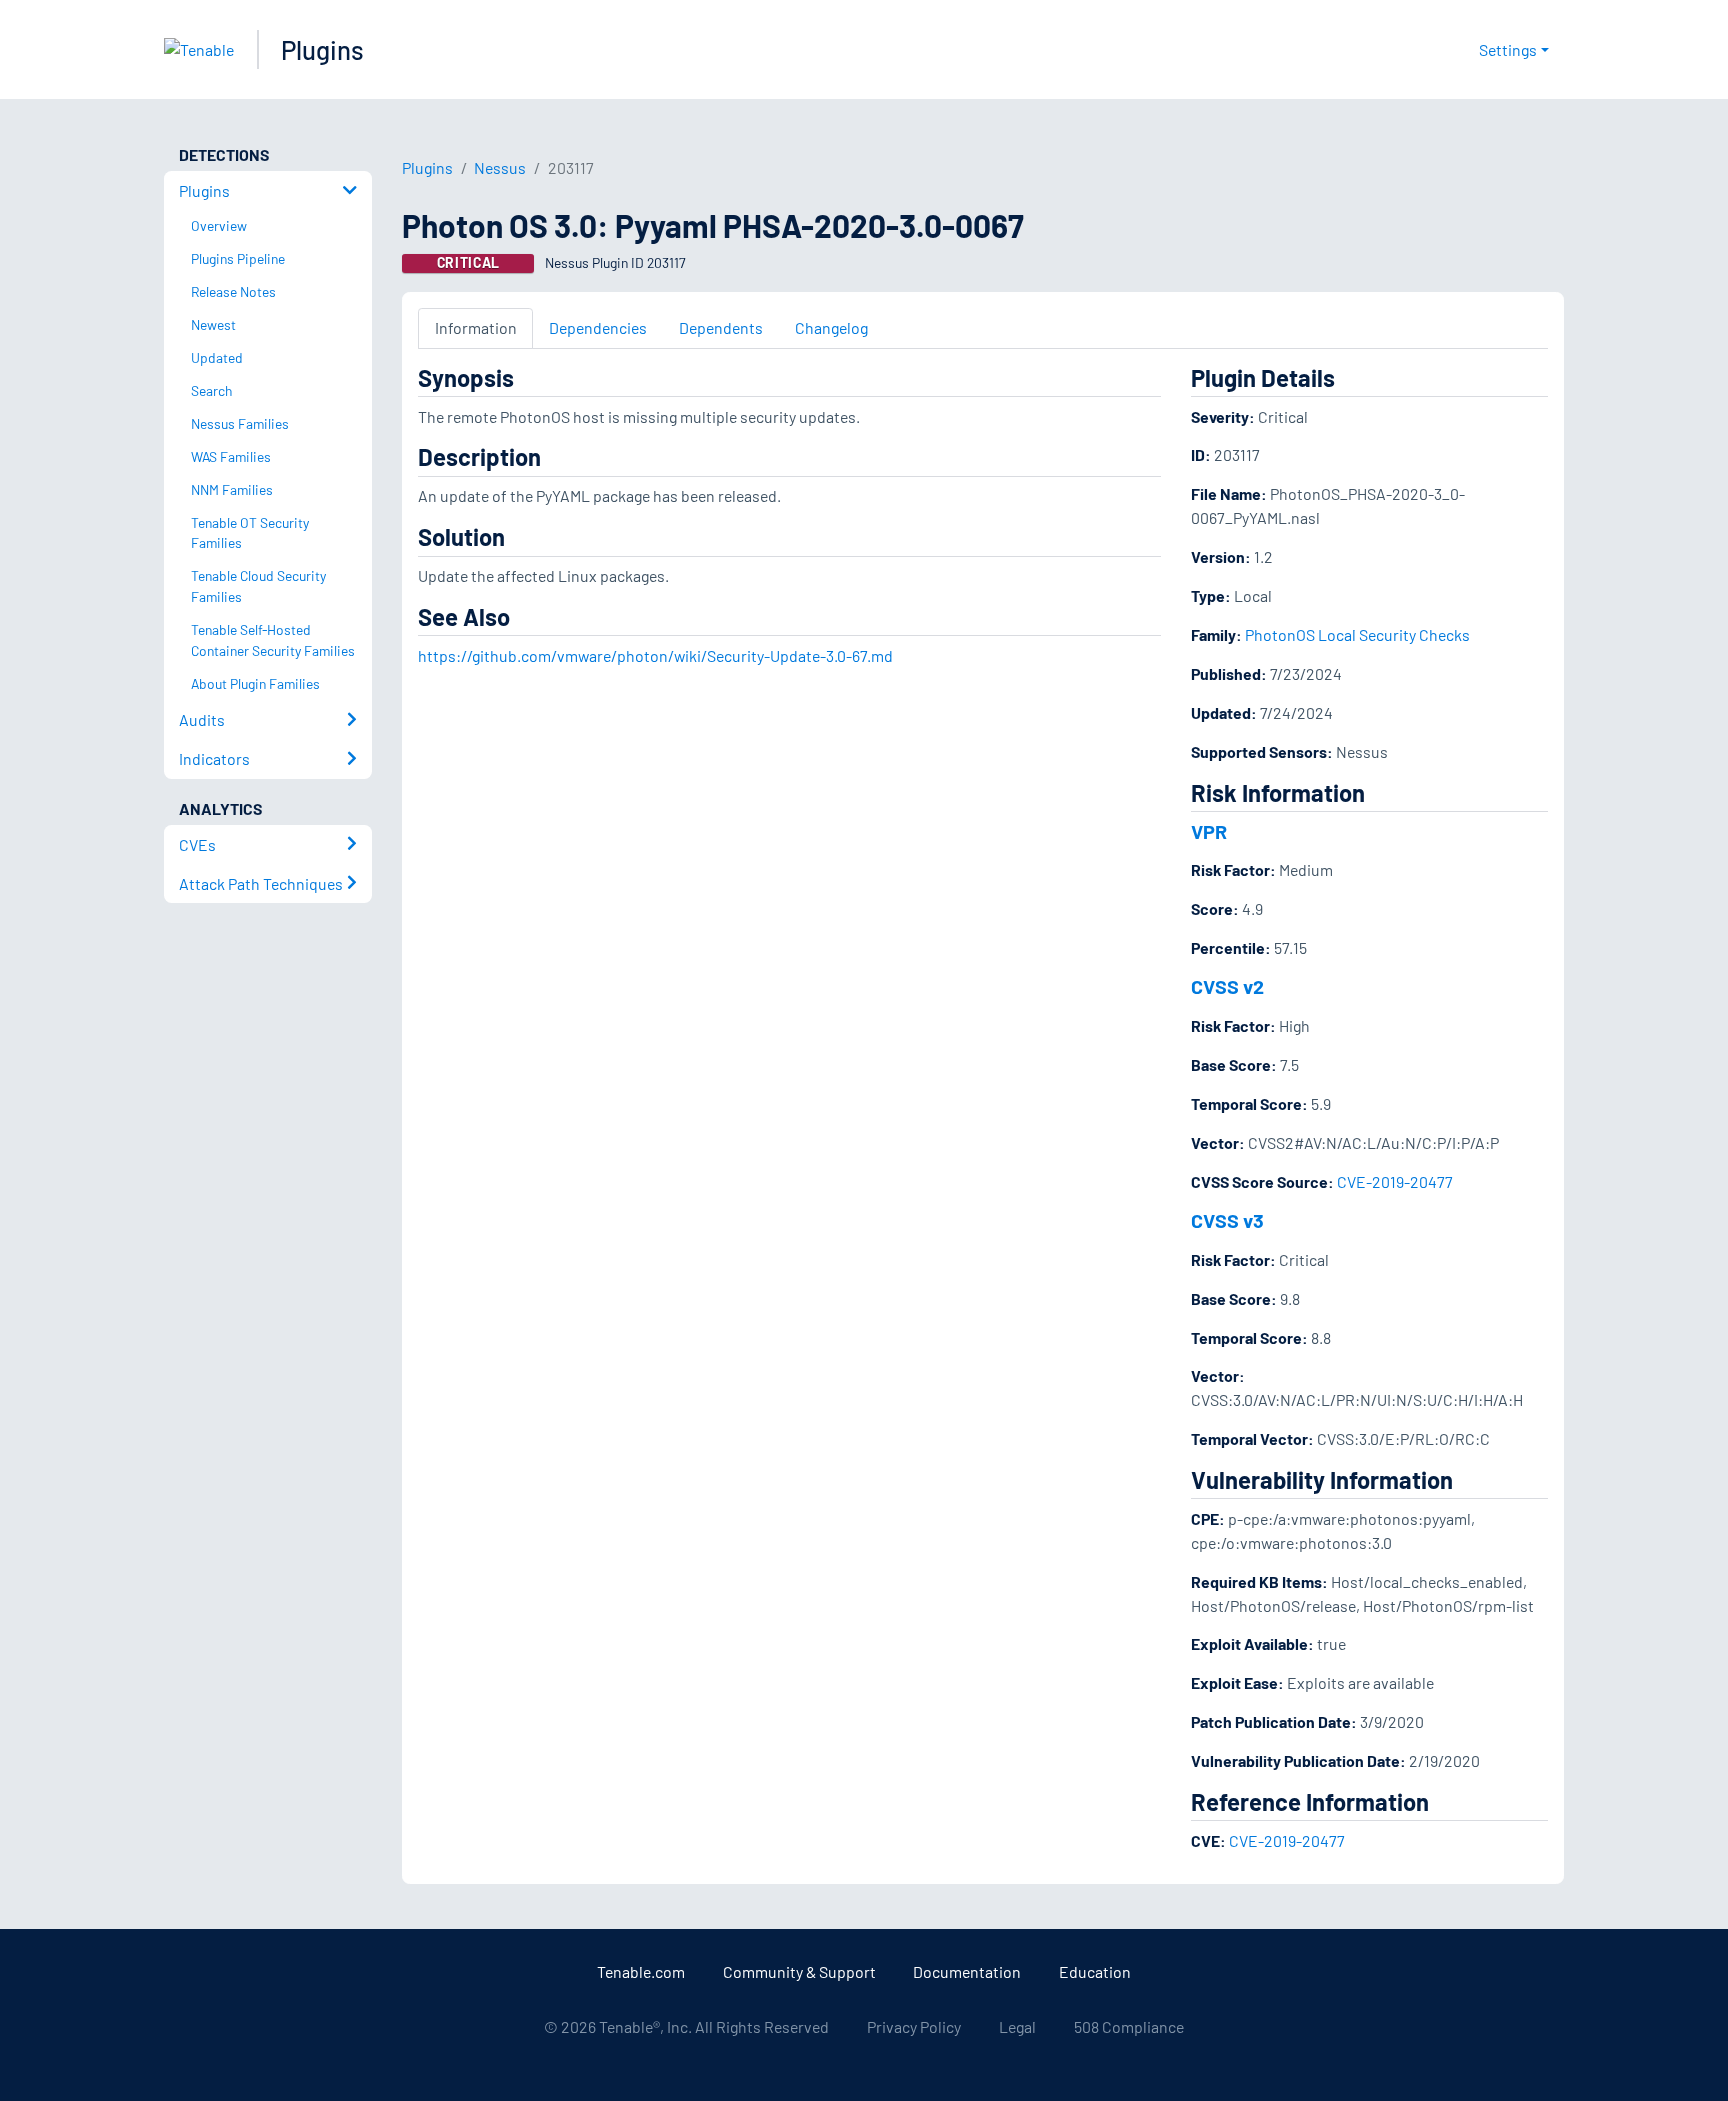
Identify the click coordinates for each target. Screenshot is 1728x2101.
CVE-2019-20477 (1395, 1181)
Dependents (721, 327)
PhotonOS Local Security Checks (1357, 634)
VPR (1209, 831)
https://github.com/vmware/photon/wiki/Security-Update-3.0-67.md (655, 655)
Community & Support (799, 1971)
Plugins (322, 49)
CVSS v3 (1227, 1220)
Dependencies (598, 327)
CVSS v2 (1227, 986)
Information (476, 327)
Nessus (500, 167)
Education (1095, 1971)
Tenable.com (641, 1971)
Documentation (967, 1971)
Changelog (831, 327)
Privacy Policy (914, 2026)
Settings (1508, 49)
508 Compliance (1129, 2026)
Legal (1017, 2026)
